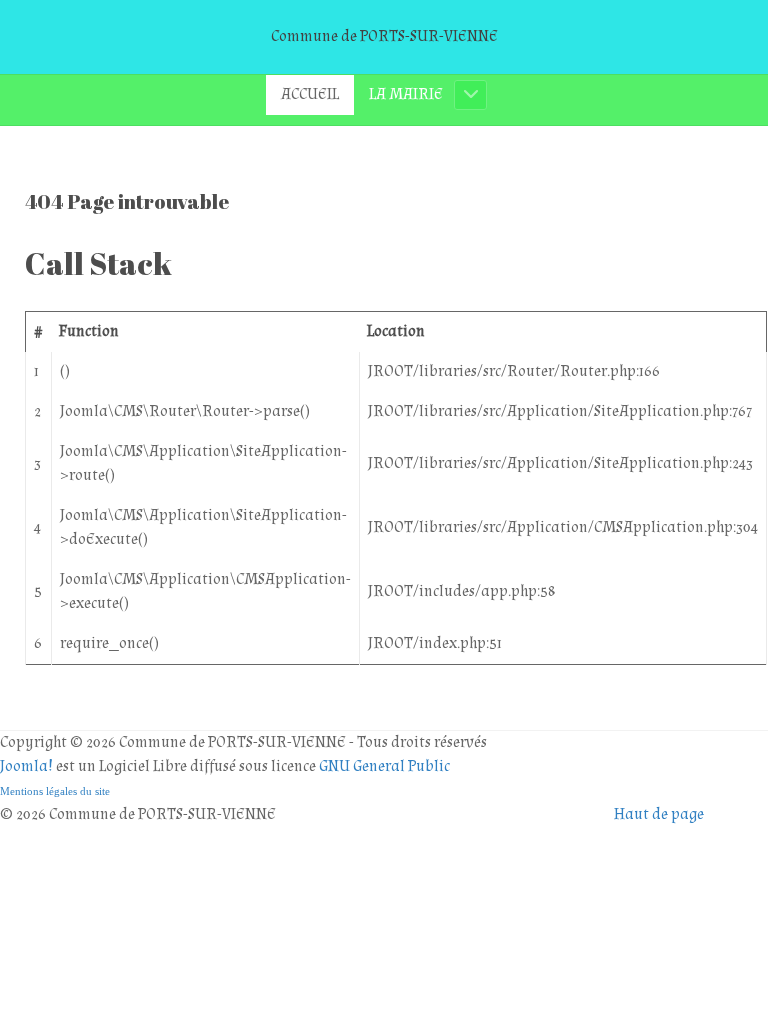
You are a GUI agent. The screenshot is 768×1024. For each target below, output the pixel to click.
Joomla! (26, 766)
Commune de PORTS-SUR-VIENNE (384, 36)
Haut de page (659, 814)
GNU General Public (384, 766)
